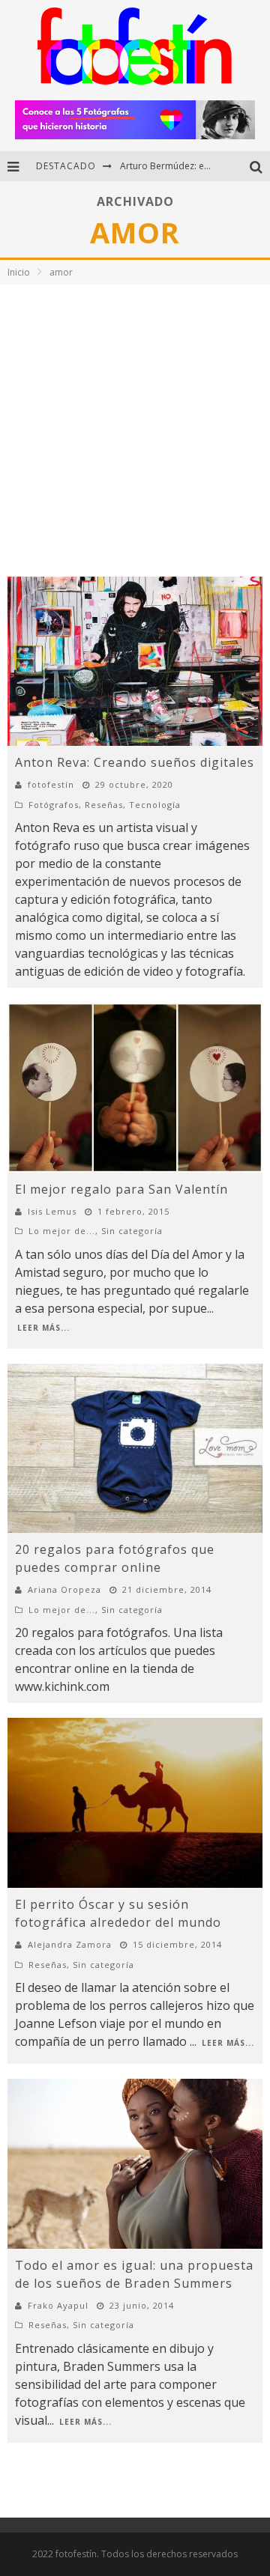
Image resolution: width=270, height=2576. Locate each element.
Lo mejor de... (62, 1231)
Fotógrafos (54, 805)
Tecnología (155, 805)
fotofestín (51, 784)
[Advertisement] (135, 427)
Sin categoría (132, 1231)
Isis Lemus (52, 1211)
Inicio (19, 272)
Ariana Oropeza (64, 1589)
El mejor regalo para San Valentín (121, 1189)
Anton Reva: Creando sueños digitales (135, 762)
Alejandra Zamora (70, 1944)
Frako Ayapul (58, 2305)
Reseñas (104, 805)
